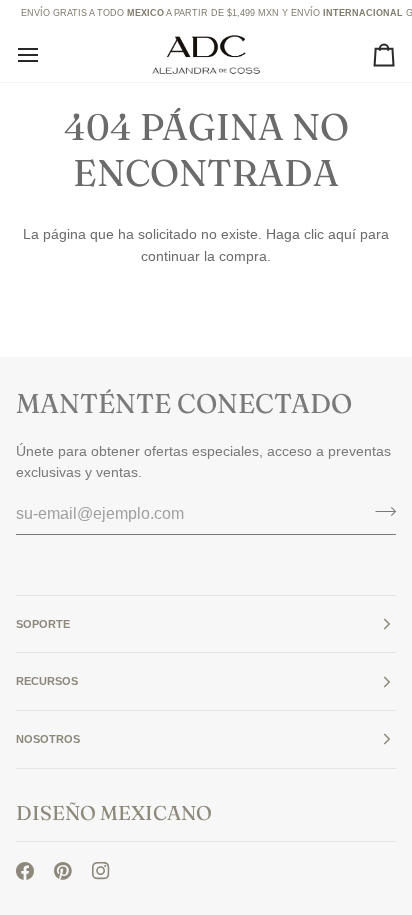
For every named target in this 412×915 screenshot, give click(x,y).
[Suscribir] (379, 511)
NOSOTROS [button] (48, 739)
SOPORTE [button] (43, 624)
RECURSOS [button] (47, 681)
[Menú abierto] (46, 54)
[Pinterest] (63, 871)
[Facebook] (25, 871)
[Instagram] (101, 871)
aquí (342, 234)
